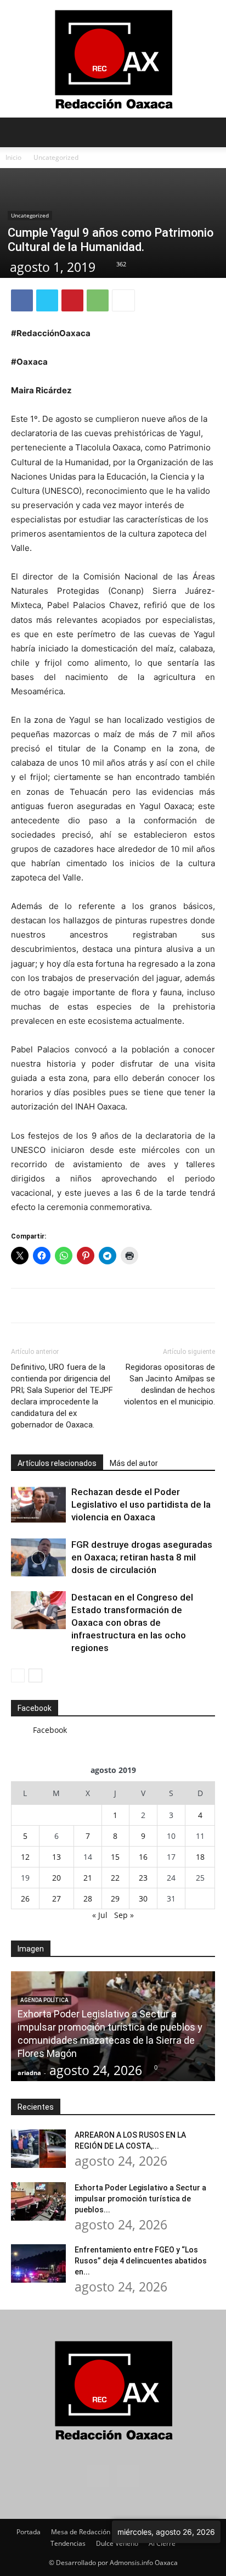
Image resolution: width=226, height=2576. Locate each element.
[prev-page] (18, 1675)
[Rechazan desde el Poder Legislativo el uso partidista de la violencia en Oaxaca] (38, 1505)
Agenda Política (44, 2000)
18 (200, 1857)
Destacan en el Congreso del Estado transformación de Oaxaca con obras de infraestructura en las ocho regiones (132, 1622)
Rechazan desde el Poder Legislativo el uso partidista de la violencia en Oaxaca (141, 1504)
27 (56, 1898)
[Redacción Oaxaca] (113, 59)
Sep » (124, 1915)
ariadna (29, 2073)
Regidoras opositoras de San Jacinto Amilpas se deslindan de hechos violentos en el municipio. (169, 1384)
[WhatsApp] (98, 300)
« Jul (100, 1915)
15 (115, 1857)
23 (143, 1878)
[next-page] (35, 1675)
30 (143, 1898)
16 (143, 1857)
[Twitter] (47, 300)
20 (56, 1878)
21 (88, 1878)
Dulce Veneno (117, 2543)
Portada (29, 2532)
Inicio (13, 157)
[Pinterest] (72, 300)
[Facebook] (22, 300)
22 (115, 1878)
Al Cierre (162, 2543)
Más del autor (134, 1463)
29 (115, 1898)
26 (25, 1898)
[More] (123, 300)
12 (25, 1857)
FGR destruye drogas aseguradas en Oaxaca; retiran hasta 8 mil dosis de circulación (142, 1557)
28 (88, 1898)
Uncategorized (56, 157)
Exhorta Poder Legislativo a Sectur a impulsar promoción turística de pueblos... (140, 2199)
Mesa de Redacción (81, 2532)
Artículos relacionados (57, 1463)
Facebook (35, 1708)
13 (56, 1857)
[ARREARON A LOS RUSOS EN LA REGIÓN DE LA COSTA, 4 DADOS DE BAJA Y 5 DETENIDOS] (38, 2149)
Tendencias (68, 2543)
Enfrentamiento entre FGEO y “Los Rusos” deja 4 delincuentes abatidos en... (141, 2261)
